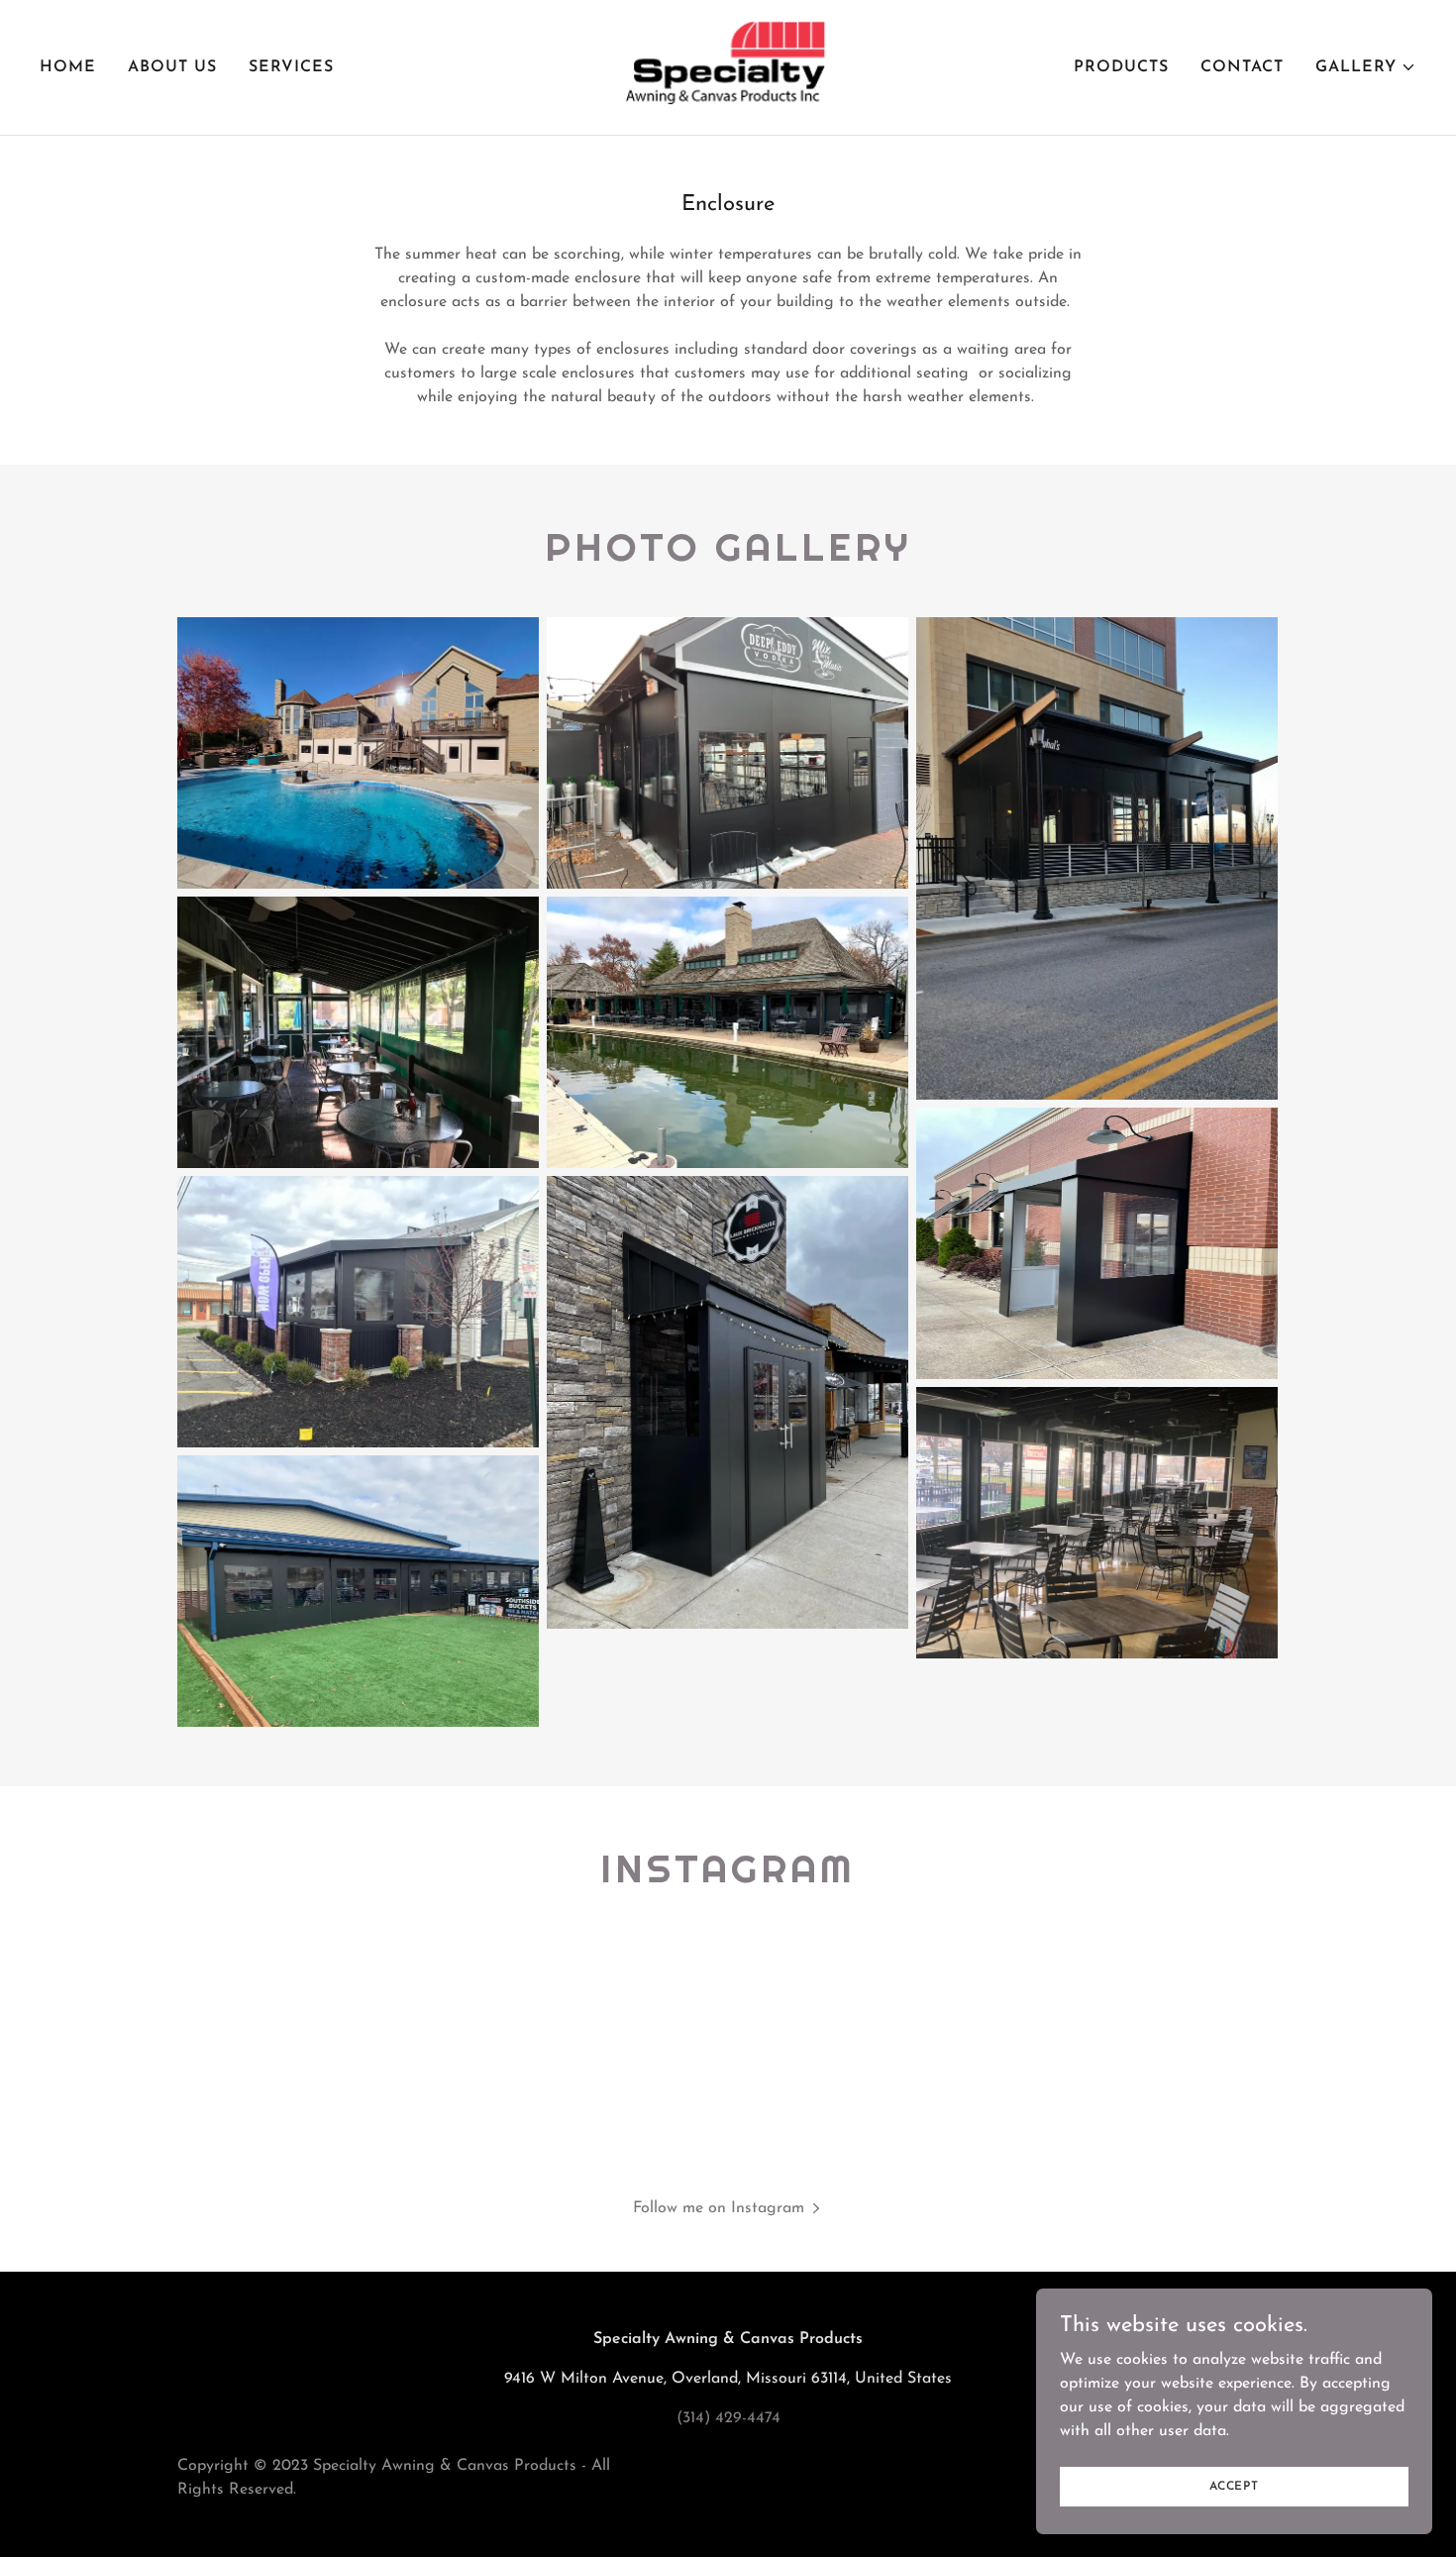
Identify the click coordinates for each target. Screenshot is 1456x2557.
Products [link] (1121, 67)
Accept (1234, 2486)
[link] (728, 66)
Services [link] (291, 67)
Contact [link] (1242, 67)
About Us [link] (172, 67)
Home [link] (68, 67)
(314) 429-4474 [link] (728, 2418)
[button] (1366, 67)
